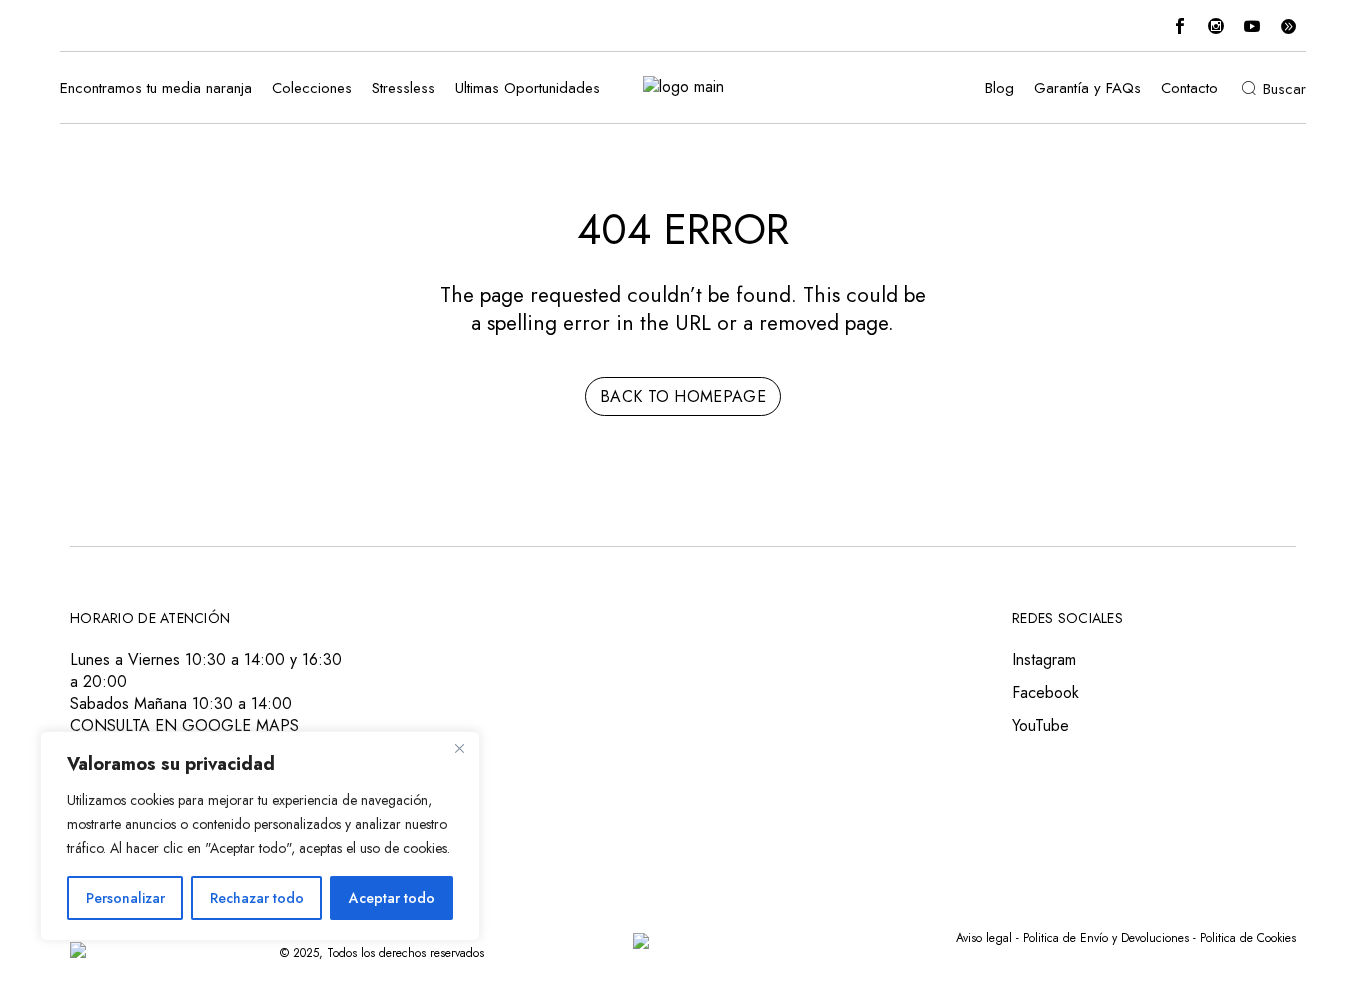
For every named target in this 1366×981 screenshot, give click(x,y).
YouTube (1040, 725)
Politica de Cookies (1248, 938)
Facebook (1045, 692)
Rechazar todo (257, 898)
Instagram (1044, 659)
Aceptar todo (392, 898)
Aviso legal (984, 938)
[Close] (459, 748)
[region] (260, 836)
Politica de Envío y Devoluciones (1106, 938)
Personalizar (125, 898)
